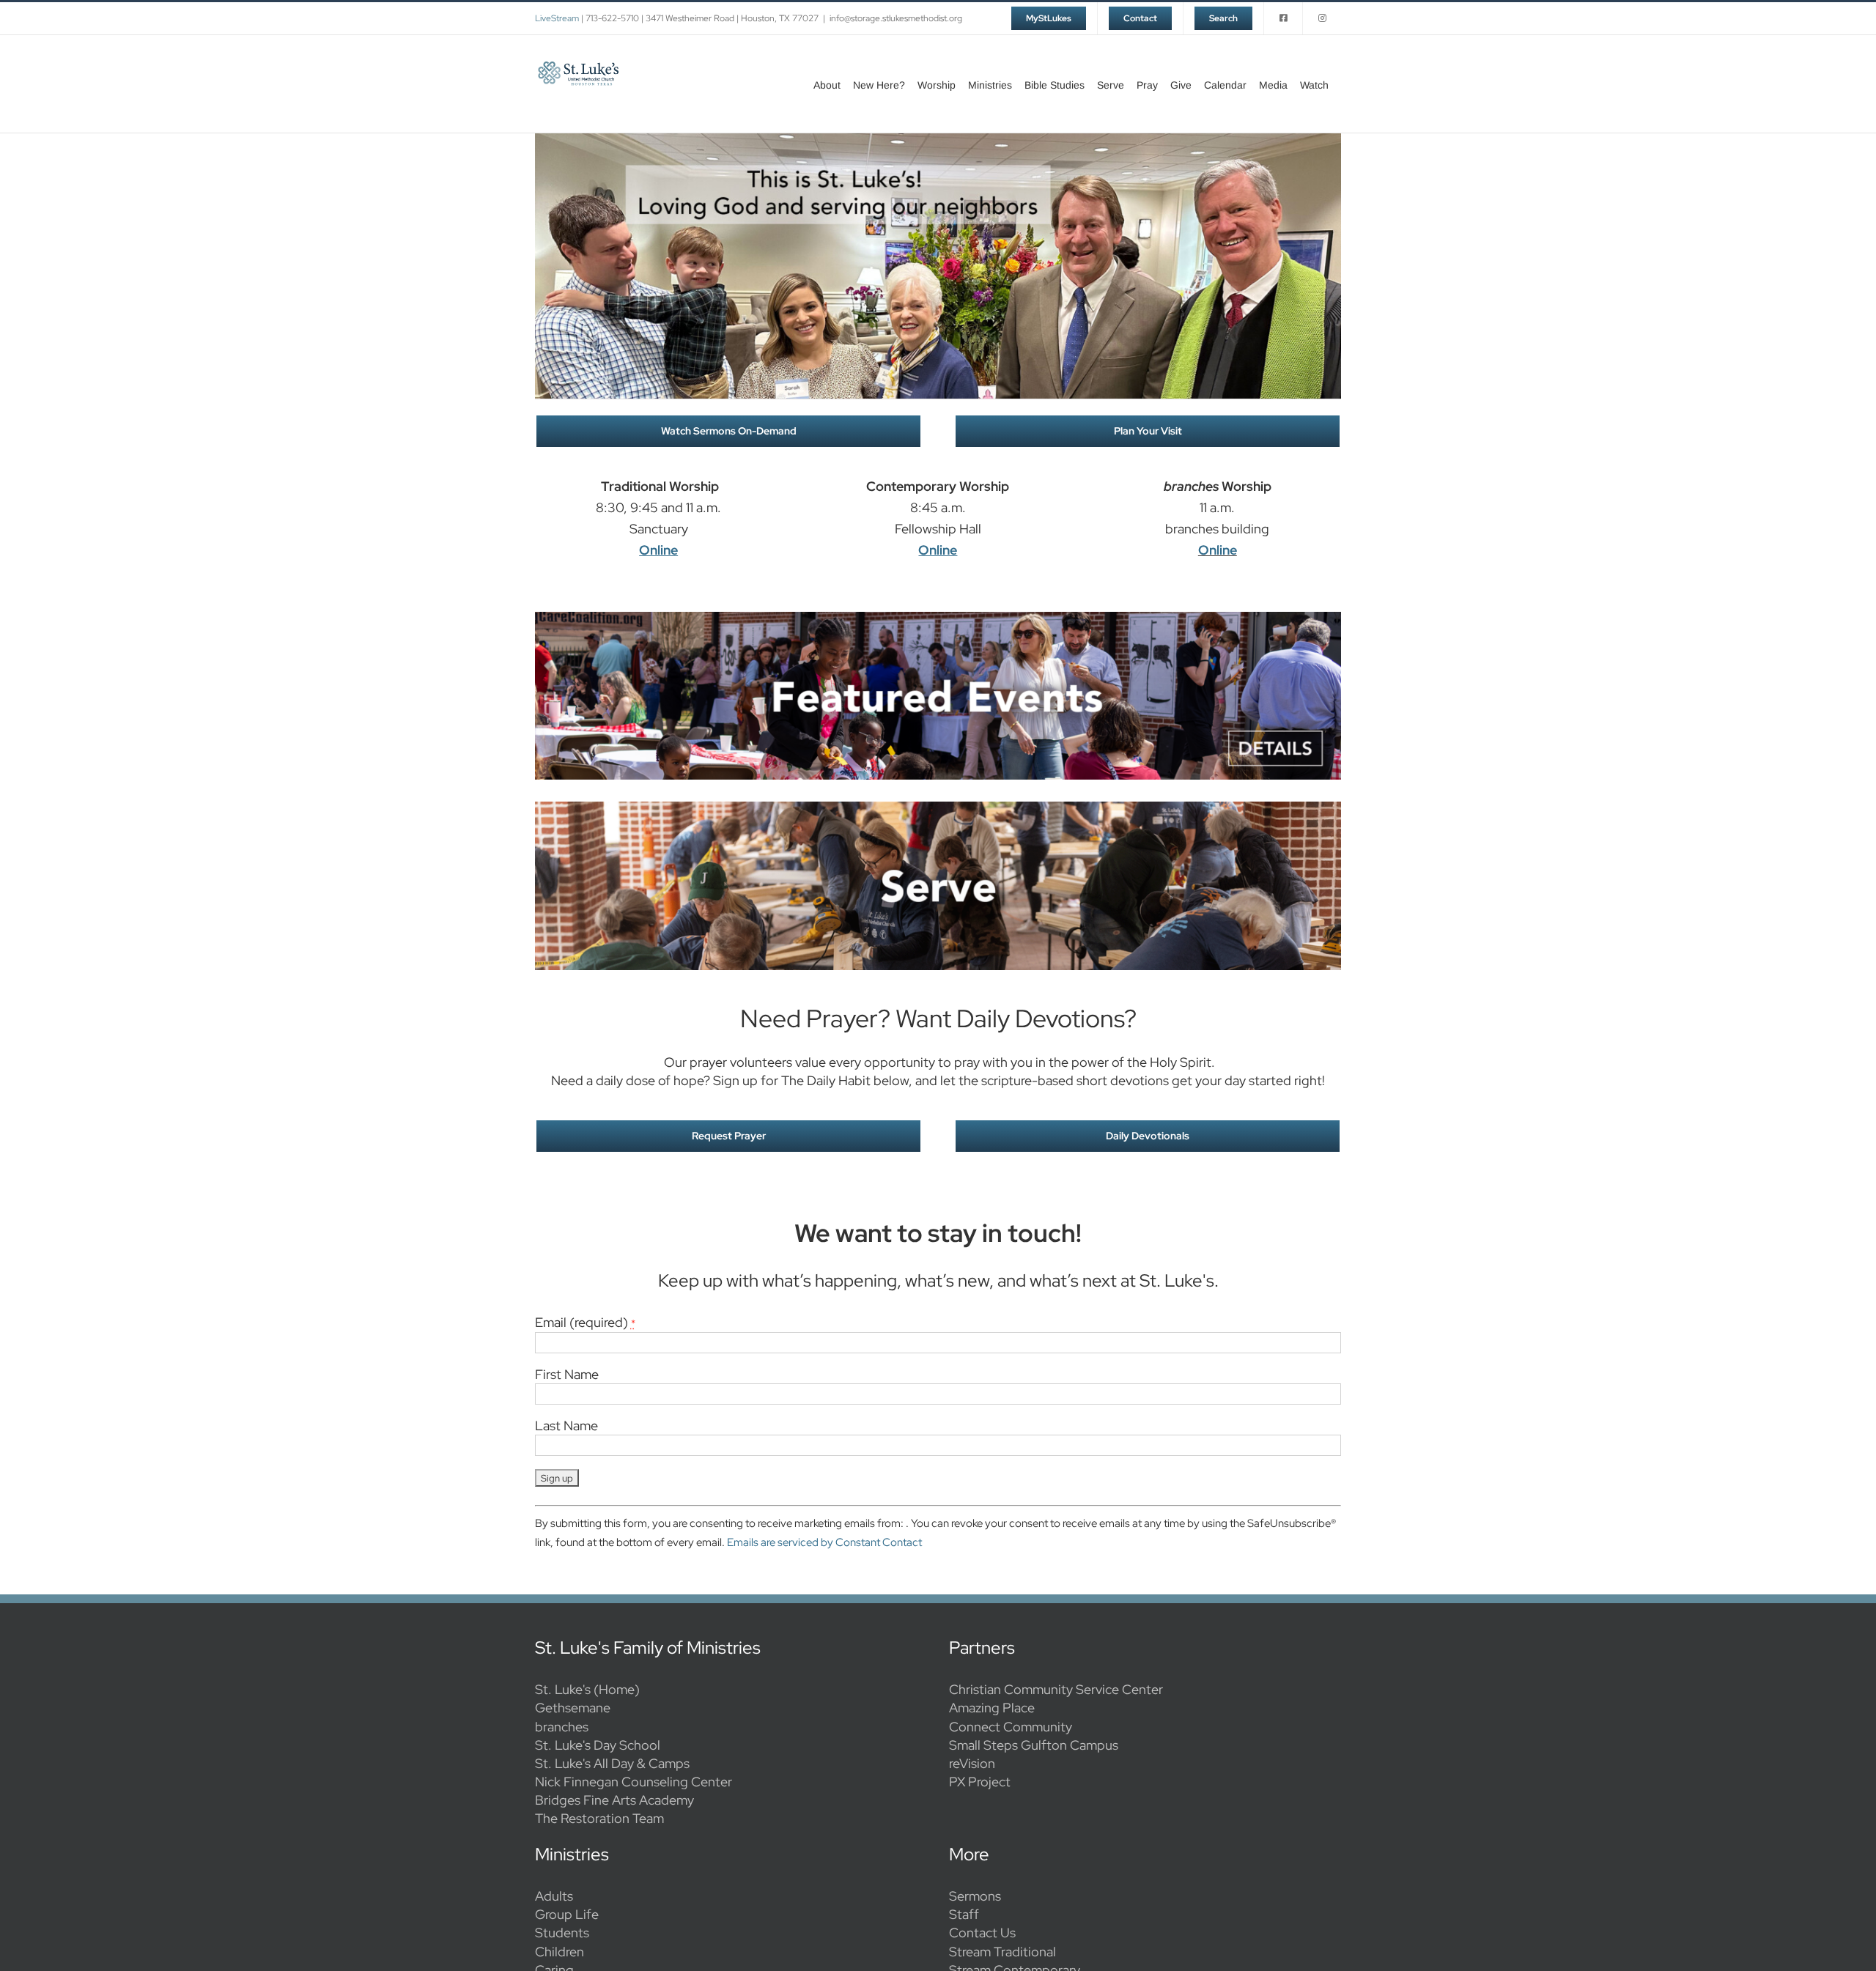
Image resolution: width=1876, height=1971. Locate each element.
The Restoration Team (599, 1818)
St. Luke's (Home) (587, 1689)
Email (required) (585, 1322)
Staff (964, 1914)
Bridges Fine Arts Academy (614, 1800)
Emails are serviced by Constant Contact (824, 1542)
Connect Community (1011, 1727)
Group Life (567, 1914)
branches (562, 1727)
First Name (567, 1374)
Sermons (975, 1896)
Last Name (566, 1425)
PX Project (980, 1782)
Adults (554, 1896)
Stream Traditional (1002, 1952)
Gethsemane (573, 1708)
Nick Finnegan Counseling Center (634, 1782)
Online (1218, 550)
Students (562, 1933)
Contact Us (982, 1933)
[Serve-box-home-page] (938, 808)
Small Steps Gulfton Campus (1034, 1745)
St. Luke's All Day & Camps (612, 1763)
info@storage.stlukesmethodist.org (896, 18)
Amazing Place (992, 1708)
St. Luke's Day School (598, 1745)
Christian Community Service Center (1056, 1689)
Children (560, 1952)
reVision (972, 1763)
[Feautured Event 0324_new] (938, 618)
